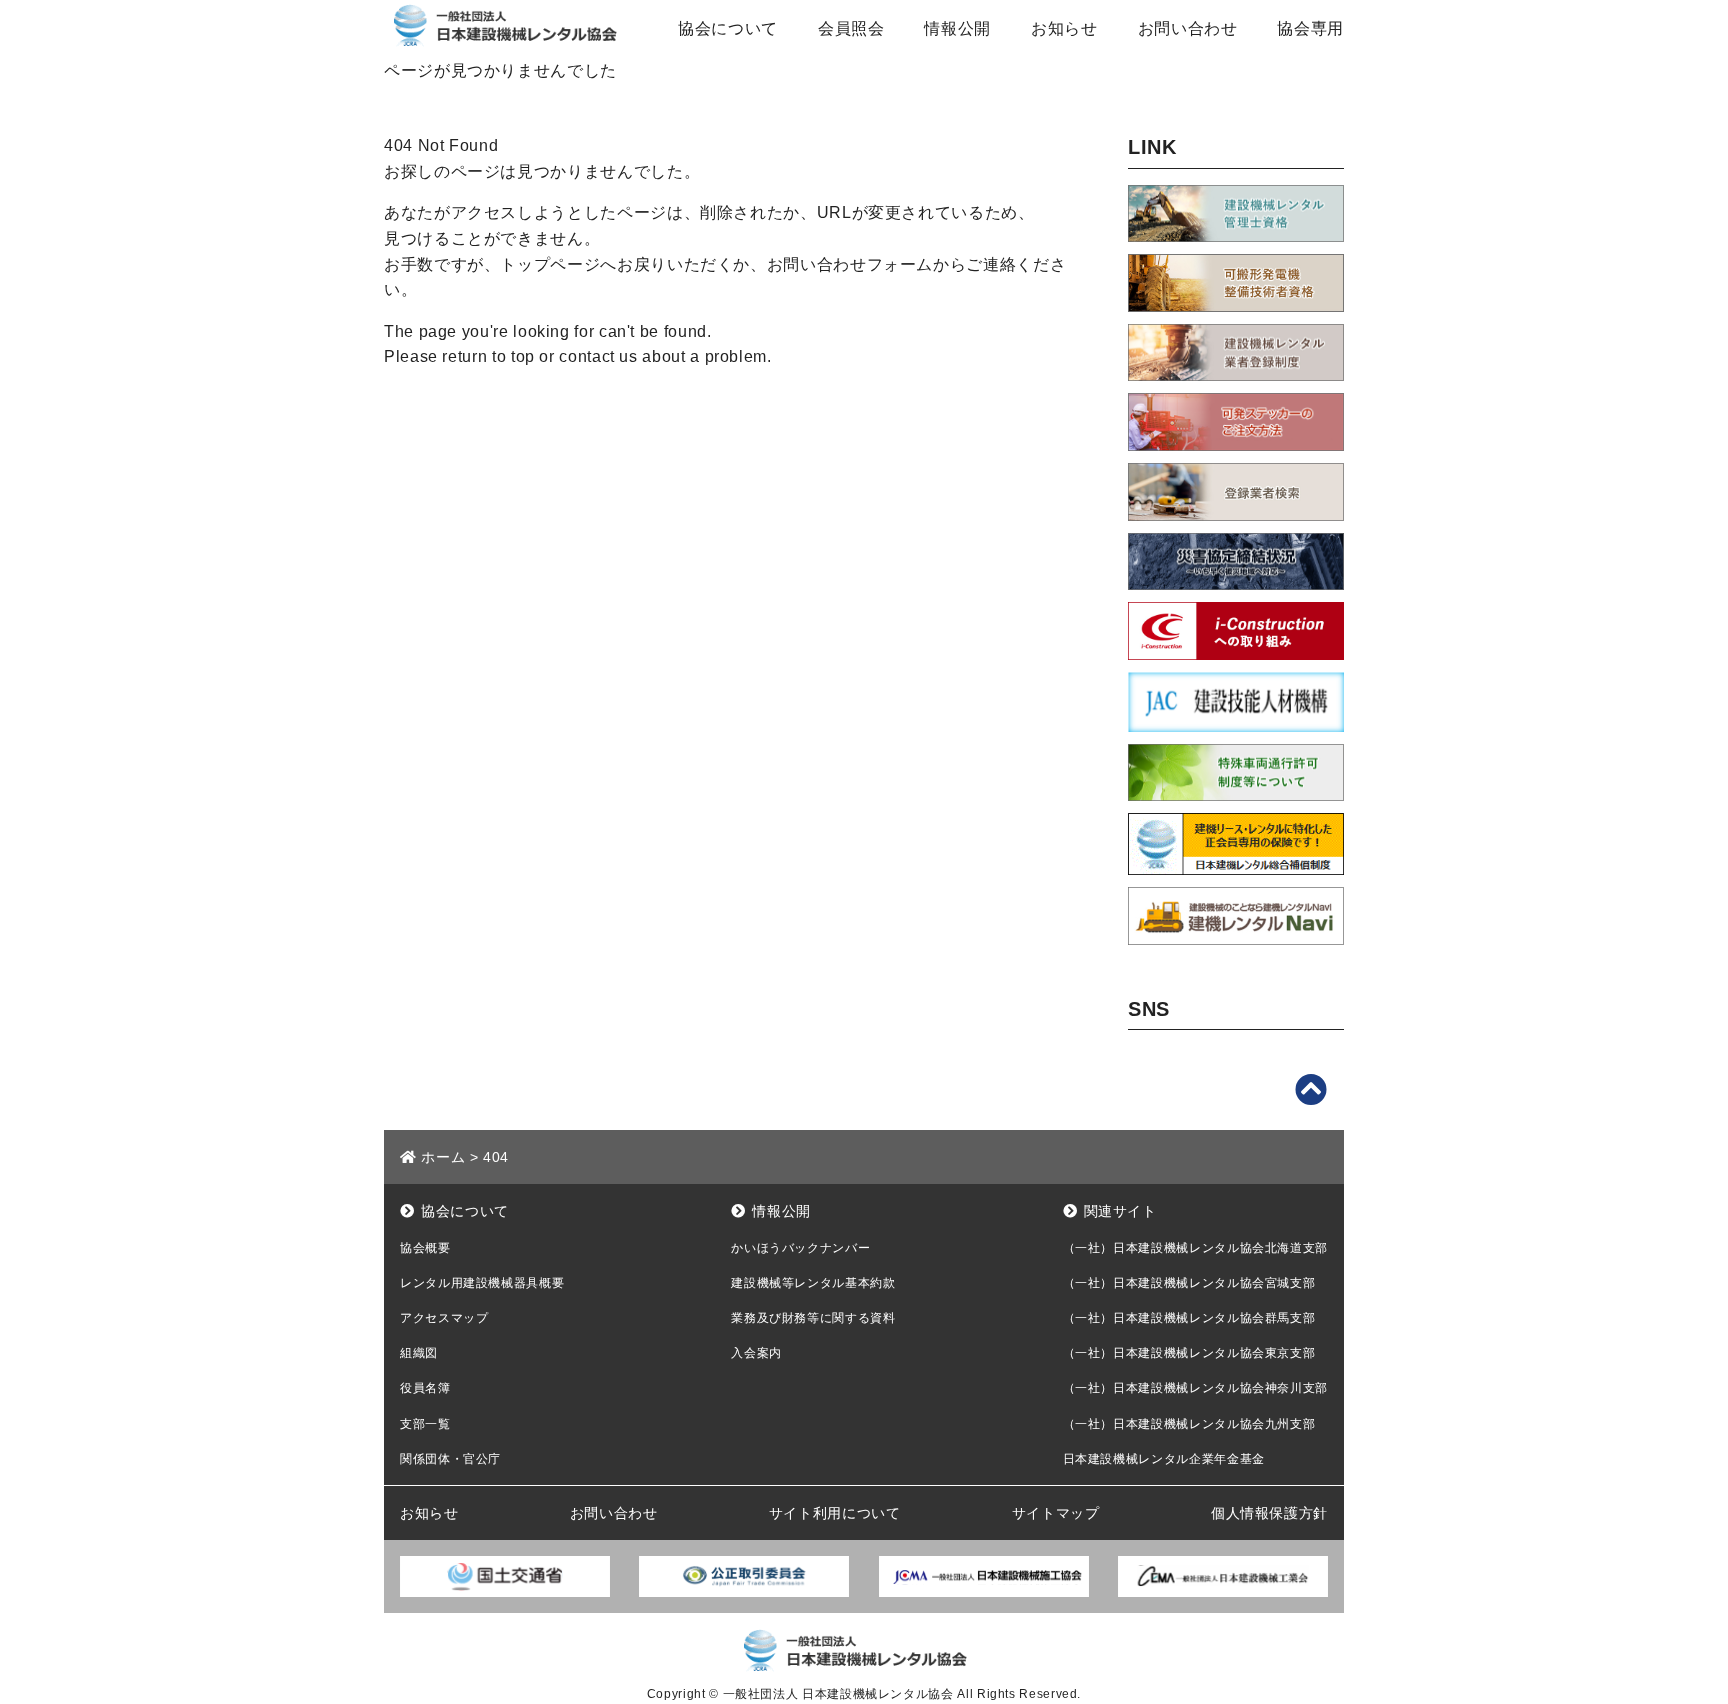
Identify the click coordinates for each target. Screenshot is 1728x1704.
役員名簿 (425, 1388)
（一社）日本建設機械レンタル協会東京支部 (1189, 1353)
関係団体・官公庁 (450, 1459)
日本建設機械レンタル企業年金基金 (1164, 1459)
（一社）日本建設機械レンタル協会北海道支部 (1195, 1248)
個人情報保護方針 (1269, 1513)
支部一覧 (425, 1424)
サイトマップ (1056, 1513)
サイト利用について (835, 1513)
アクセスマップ (444, 1318)
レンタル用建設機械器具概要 (482, 1283)
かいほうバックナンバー (800, 1248)
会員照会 (851, 28)
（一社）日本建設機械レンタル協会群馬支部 (1189, 1318)
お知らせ (1064, 28)
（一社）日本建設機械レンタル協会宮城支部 (1189, 1283)
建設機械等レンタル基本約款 (813, 1283)
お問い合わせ (1188, 28)
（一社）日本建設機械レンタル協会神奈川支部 (1195, 1388)
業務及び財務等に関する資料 (813, 1318)
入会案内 (756, 1353)
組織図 (419, 1353)
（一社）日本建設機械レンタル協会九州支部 (1189, 1424)
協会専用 (1310, 28)
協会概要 (425, 1248)
